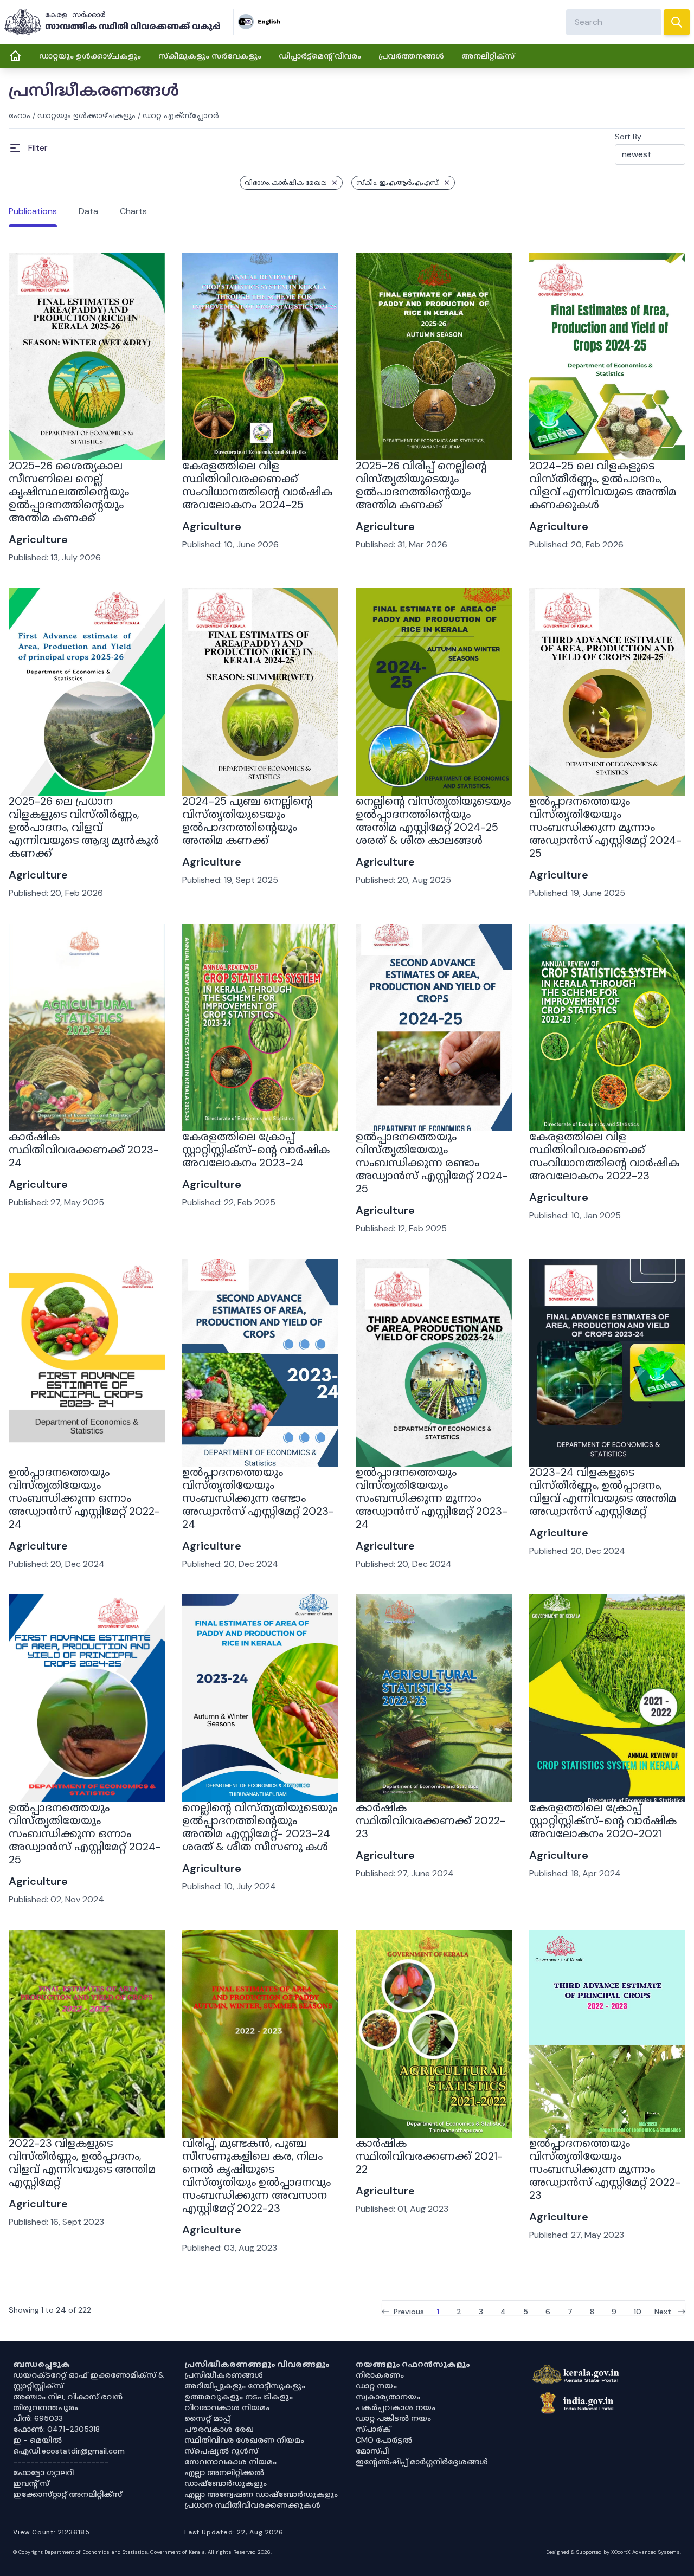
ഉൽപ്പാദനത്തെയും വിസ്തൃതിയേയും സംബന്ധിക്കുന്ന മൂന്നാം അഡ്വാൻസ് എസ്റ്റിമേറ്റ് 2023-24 (432, 1498)
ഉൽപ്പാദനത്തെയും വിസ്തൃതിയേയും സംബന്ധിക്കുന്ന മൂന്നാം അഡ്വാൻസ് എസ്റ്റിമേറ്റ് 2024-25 (605, 827)
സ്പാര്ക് (373, 2429)
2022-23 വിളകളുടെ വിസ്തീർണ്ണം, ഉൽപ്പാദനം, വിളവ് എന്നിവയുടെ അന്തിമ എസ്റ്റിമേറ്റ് (82, 2162)
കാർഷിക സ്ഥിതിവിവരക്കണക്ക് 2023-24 (84, 1150)
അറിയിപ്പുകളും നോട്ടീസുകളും (245, 2386)
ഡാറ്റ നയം (376, 2386)
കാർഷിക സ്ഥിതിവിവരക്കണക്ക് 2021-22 (429, 2156)
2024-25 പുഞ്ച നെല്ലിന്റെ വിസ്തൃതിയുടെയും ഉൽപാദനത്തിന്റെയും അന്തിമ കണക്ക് (248, 821)
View (87, 431)
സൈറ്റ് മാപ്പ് (207, 2418)
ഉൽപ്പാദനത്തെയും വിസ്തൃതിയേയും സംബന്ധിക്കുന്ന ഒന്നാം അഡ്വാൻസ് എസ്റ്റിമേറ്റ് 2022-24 (84, 1498)
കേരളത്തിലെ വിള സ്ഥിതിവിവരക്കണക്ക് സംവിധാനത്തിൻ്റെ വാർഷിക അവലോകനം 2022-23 (604, 1156)
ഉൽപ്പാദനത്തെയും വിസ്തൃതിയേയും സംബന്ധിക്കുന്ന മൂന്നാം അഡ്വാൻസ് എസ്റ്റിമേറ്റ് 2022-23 (605, 2169)
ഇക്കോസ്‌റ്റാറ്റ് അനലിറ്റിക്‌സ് (68, 2494)
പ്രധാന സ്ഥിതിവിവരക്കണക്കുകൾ (252, 2505)
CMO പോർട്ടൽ (384, 2440)
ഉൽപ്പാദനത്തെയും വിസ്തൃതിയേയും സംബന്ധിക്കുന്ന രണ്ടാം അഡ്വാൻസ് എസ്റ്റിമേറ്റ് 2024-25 (432, 1163)
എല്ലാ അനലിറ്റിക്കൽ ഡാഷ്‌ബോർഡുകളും (226, 2478)
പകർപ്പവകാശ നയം (396, 2407)
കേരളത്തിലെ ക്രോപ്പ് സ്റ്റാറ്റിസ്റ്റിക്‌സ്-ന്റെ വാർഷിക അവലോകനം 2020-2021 (603, 1820)
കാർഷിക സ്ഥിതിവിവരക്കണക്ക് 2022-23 (430, 1820)
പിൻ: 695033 (38, 2418)
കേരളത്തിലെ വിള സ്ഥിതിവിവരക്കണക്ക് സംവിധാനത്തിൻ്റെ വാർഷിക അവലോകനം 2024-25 (257, 485)
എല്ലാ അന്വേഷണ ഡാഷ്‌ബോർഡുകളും (261, 2494)
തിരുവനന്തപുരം (46, 2407)
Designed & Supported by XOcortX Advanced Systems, (613, 2552)
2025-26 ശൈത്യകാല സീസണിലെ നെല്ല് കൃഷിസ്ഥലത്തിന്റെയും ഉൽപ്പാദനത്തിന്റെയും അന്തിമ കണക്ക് (69, 492)
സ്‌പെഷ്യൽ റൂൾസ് (221, 2451)
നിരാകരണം (380, 2375)
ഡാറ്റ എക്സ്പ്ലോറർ (181, 115)
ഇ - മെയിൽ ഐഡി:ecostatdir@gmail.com (69, 2445)
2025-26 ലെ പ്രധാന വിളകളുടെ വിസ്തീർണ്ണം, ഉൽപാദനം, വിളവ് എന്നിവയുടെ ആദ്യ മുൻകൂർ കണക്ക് (84, 827)
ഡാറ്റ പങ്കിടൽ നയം (393, 2418)
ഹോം (20, 115)
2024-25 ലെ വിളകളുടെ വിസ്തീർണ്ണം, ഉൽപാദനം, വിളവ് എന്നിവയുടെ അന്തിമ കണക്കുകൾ (603, 485)
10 (638, 2311)
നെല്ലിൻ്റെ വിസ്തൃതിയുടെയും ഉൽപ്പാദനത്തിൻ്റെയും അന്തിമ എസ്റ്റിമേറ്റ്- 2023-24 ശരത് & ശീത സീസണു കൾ (260, 1827)
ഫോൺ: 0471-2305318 (56, 2429)
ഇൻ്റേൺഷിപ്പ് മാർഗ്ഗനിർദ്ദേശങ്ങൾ (422, 2462)
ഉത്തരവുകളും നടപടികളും (239, 2397)
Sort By (628, 137)
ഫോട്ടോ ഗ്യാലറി (43, 2472)
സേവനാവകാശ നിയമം (230, 2462)
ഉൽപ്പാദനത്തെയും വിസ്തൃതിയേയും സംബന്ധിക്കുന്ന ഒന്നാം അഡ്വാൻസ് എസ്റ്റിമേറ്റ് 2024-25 (85, 1833)
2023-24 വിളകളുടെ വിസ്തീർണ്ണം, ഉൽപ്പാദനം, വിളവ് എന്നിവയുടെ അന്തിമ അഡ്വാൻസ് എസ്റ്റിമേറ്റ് (603, 1492)
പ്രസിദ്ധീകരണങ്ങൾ (224, 2375)
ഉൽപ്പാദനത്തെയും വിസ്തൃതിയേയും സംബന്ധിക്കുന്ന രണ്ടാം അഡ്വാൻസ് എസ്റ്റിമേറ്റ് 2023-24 (258, 1498)
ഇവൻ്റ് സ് (31, 2483)
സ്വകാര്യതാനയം (388, 2397)
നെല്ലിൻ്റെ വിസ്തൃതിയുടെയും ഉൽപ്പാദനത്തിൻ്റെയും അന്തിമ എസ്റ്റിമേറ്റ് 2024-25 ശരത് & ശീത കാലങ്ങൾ (433, 821)
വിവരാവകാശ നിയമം (227, 2407)
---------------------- (61, 2462)
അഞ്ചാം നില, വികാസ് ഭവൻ (68, 2397)
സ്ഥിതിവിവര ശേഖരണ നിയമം (244, 2440)
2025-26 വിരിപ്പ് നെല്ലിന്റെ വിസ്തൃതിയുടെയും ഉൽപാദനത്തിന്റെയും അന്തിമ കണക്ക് (421, 485)
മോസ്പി (372, 2451)
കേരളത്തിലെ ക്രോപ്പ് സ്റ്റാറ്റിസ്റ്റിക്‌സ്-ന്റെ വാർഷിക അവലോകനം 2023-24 (256, 1150)
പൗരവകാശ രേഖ (219, 2429)
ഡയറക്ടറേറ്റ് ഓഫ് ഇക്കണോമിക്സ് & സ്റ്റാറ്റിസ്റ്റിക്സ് (89, 2380)
